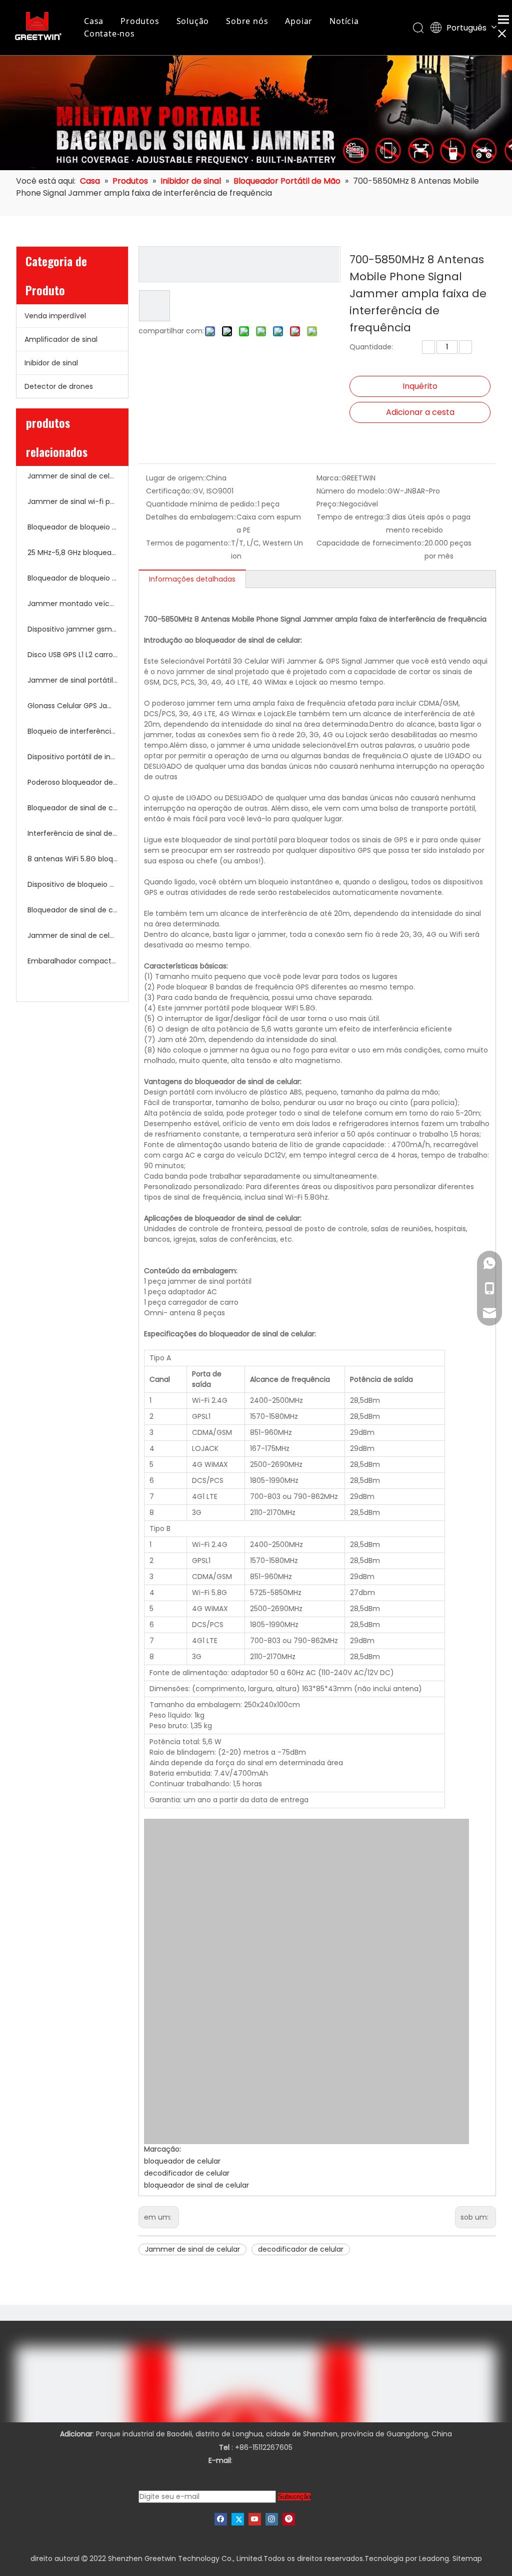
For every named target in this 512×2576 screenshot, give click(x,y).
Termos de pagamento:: (188, 543)
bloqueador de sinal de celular (196, 2185)
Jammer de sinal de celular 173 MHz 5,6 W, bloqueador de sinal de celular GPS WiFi (72, 935)
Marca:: (329, 478)
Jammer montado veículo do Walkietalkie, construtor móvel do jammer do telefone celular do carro (72, 604)
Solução (193, 21)
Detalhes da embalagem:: (191, 517)
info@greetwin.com (269, 2460)
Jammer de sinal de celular (192, 2249)
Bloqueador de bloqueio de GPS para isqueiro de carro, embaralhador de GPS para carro (72, 527)
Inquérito (420, 386)
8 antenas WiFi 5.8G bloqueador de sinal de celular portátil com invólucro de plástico (72, 859)
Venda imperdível (55, 316)
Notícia (344, 21)
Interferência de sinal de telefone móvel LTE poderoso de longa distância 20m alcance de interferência (72, 833)
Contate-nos (109, 34)
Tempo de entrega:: (351, 517)
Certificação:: (169, 491)
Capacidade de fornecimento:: (370, 543)
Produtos (140, 21)
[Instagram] (272, 2519)
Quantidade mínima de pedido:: (202, 504)
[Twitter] (238, 2519)
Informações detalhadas (192, 579)
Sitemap (467, 2558)
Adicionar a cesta (420, 412)
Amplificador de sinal (61, 339)
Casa (94, 21)
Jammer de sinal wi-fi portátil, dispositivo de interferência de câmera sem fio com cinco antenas (72, 501)
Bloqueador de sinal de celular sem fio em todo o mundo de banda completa (72, 910)
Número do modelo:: (352, 491)
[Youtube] (255, 2519)
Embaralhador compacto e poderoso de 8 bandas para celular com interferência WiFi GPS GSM (72, 961)
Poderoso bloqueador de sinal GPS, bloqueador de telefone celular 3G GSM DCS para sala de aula (72, 782)
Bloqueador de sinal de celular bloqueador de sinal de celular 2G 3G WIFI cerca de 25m (72, 808)
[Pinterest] (289, 2519)
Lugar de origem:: (176, 478)
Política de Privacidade (256, 2474)
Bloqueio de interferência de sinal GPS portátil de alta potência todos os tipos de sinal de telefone (72, 731)
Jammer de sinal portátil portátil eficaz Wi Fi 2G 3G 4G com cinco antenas (72, 680)
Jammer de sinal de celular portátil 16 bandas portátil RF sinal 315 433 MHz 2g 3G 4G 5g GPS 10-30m (72, 476)
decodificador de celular (187, 2173)
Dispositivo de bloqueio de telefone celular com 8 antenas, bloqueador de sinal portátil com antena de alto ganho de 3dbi (72, 884)
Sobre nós (247, 21)
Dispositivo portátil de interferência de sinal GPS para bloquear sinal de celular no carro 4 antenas (72, 757)
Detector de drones (59, 386)
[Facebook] (221, 2519)
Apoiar (299, 21)
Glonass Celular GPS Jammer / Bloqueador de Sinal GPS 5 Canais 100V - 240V (72, 706)
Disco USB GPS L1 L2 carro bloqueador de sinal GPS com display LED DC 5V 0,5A (72, 655)
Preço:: (328, 504)
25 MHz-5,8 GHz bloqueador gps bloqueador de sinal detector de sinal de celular (72, 553)
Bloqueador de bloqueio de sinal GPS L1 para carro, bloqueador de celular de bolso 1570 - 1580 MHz (72, 578)
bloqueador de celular (182, 2161)
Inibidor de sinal (51, 363)
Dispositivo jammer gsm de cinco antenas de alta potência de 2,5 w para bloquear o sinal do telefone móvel (72, 629)
